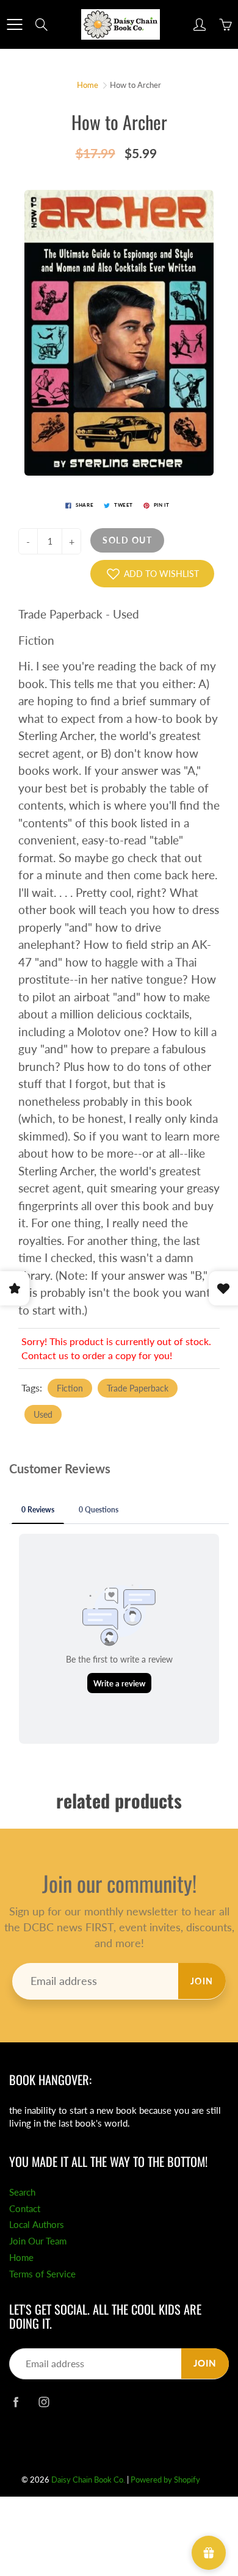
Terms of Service (42, 2274)
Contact (25, 2209)
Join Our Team (38, 2241)
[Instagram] (44, 2402)
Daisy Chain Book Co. (88, 2480)
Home (88, 85)
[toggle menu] (14, 24)
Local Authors (37, 2225)
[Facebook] (16, 2402)
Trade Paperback (138, 1388)
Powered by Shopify (165, 2480)
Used (43, 1414)
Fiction (70, 1388)
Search (22, 2192)
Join (202, 1981)
